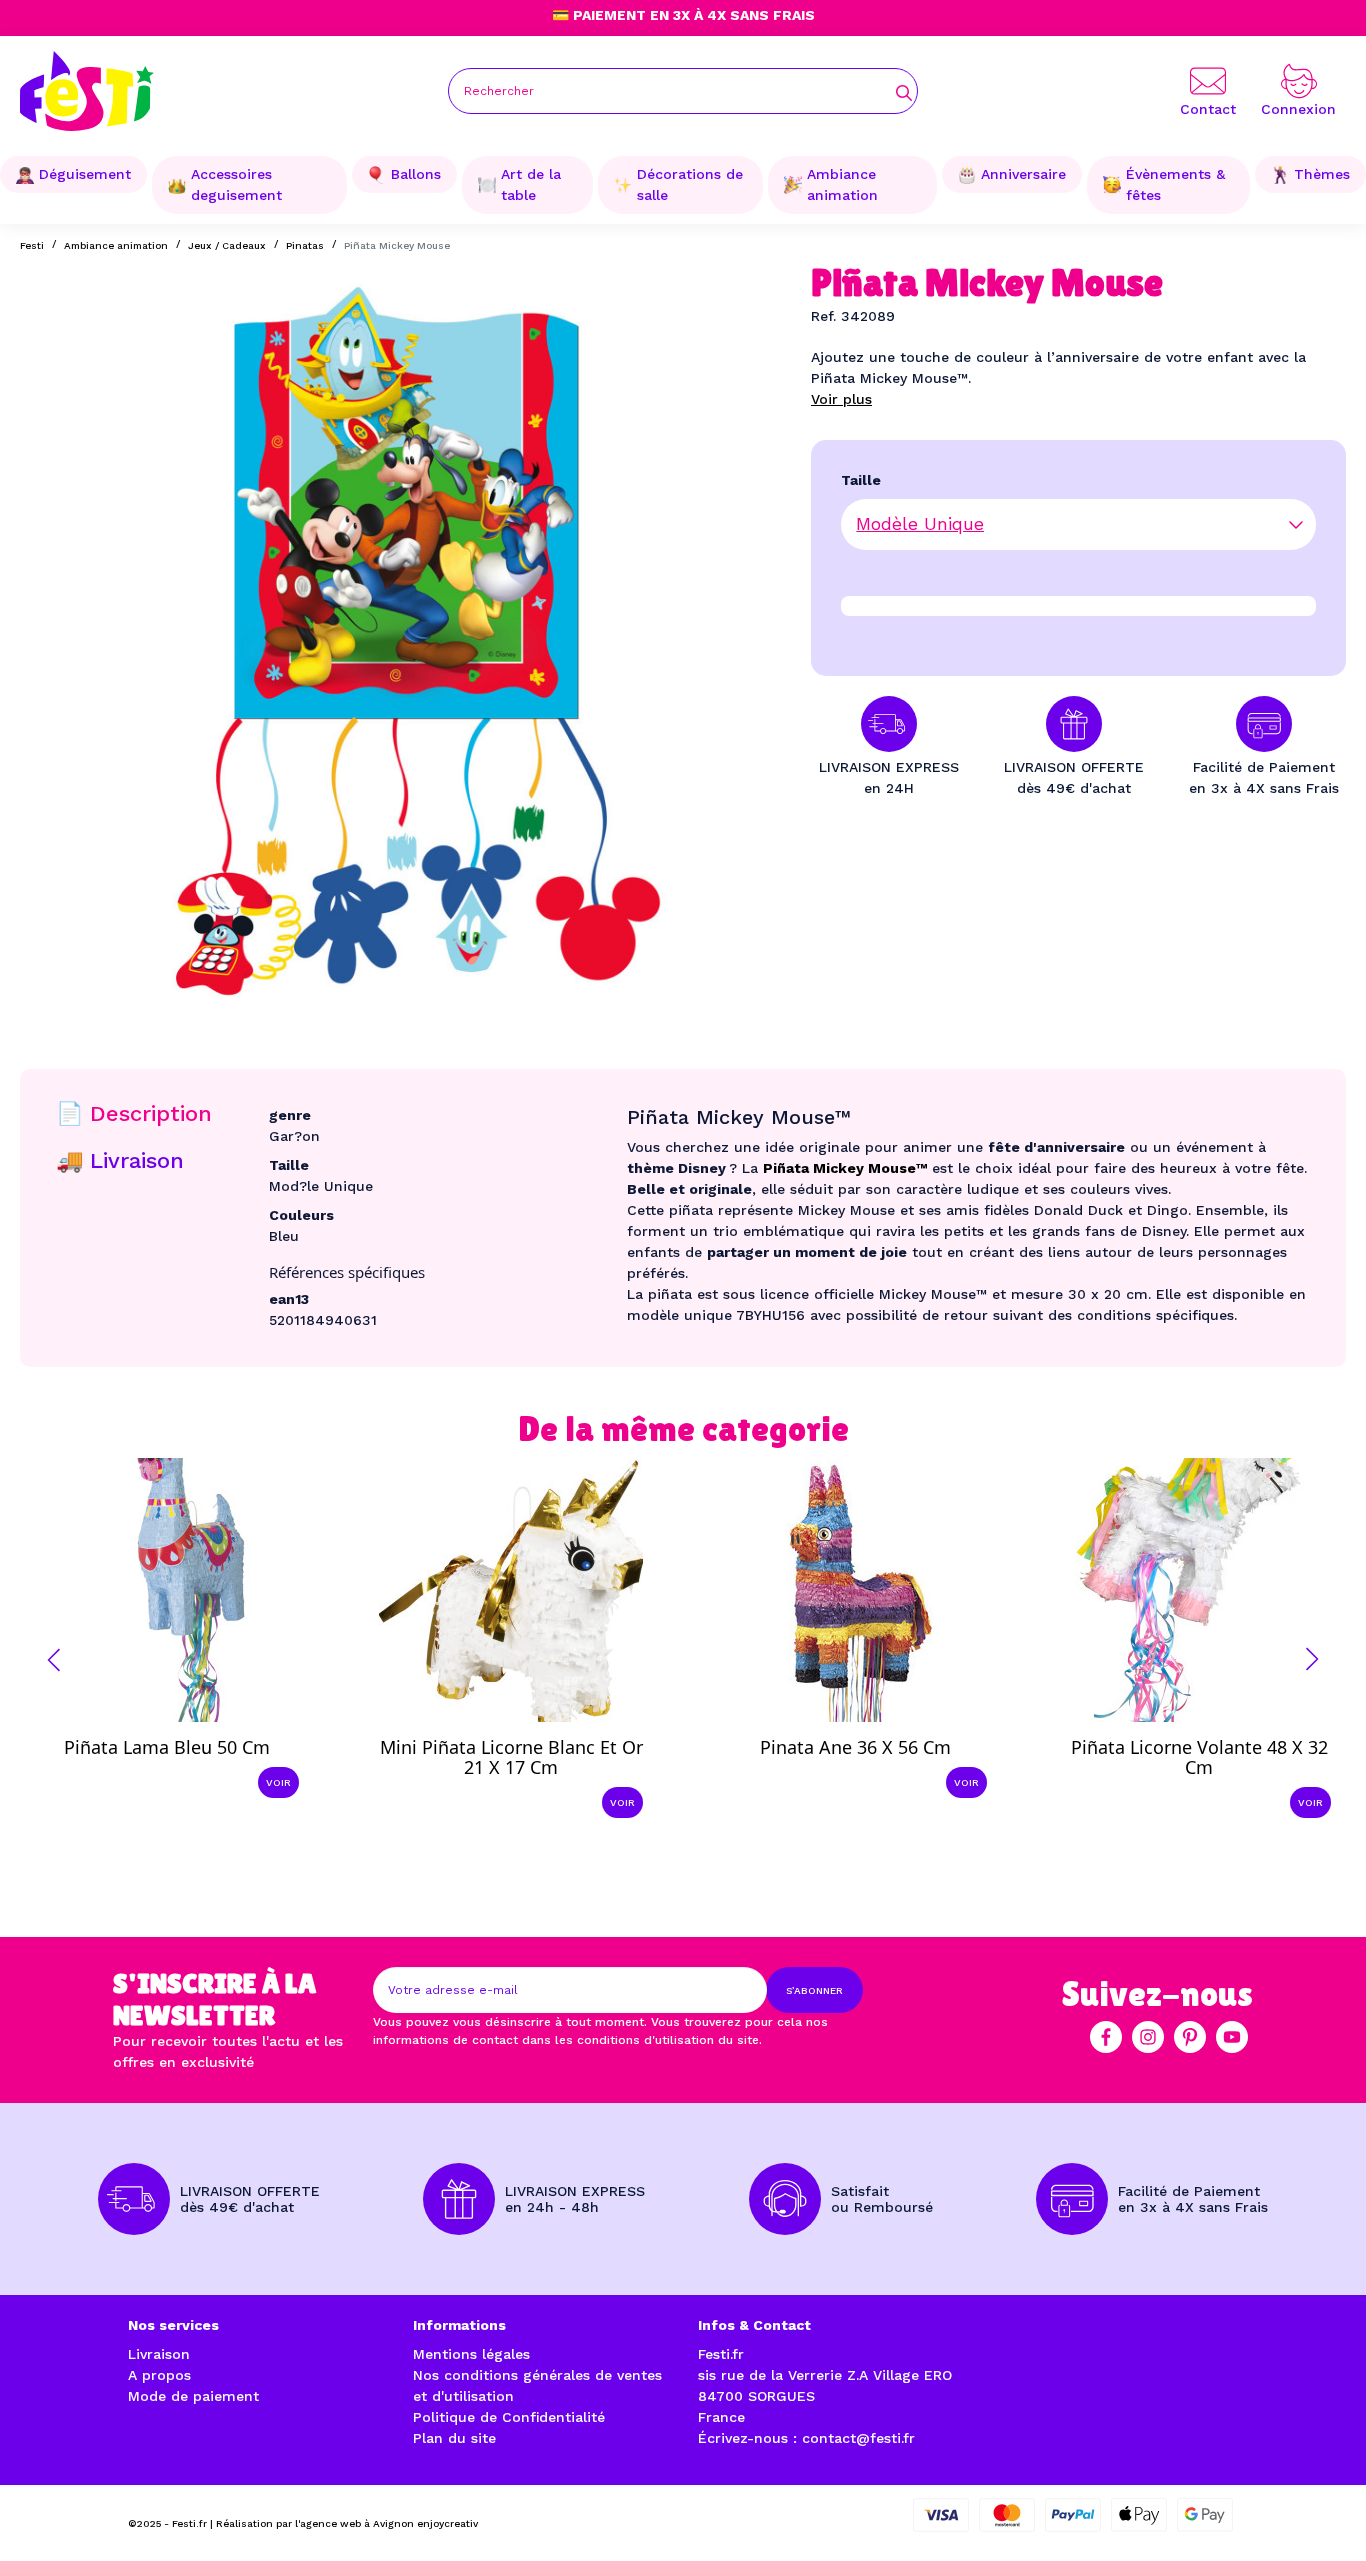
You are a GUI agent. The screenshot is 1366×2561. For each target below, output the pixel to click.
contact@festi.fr (858, 2438)
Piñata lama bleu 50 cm (167, 1747)
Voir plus (841, 399)
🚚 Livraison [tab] (120, 1160)
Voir (278, 1782)
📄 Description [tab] (134, 1113)
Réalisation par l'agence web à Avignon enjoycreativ (347, 2523)
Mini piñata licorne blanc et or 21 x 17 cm (511, 1757)
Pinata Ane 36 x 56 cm (855, 1747)
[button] (54, 1660)
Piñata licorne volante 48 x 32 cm (1199, 1757)
